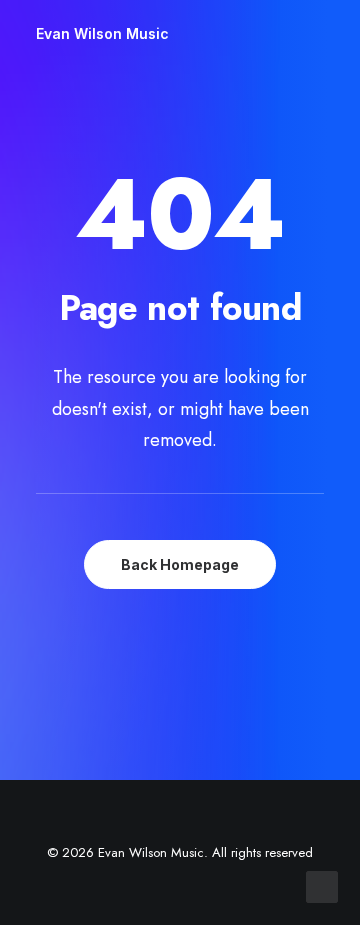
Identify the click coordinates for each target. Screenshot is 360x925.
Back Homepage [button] (180, 564)
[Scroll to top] (322, 885)
